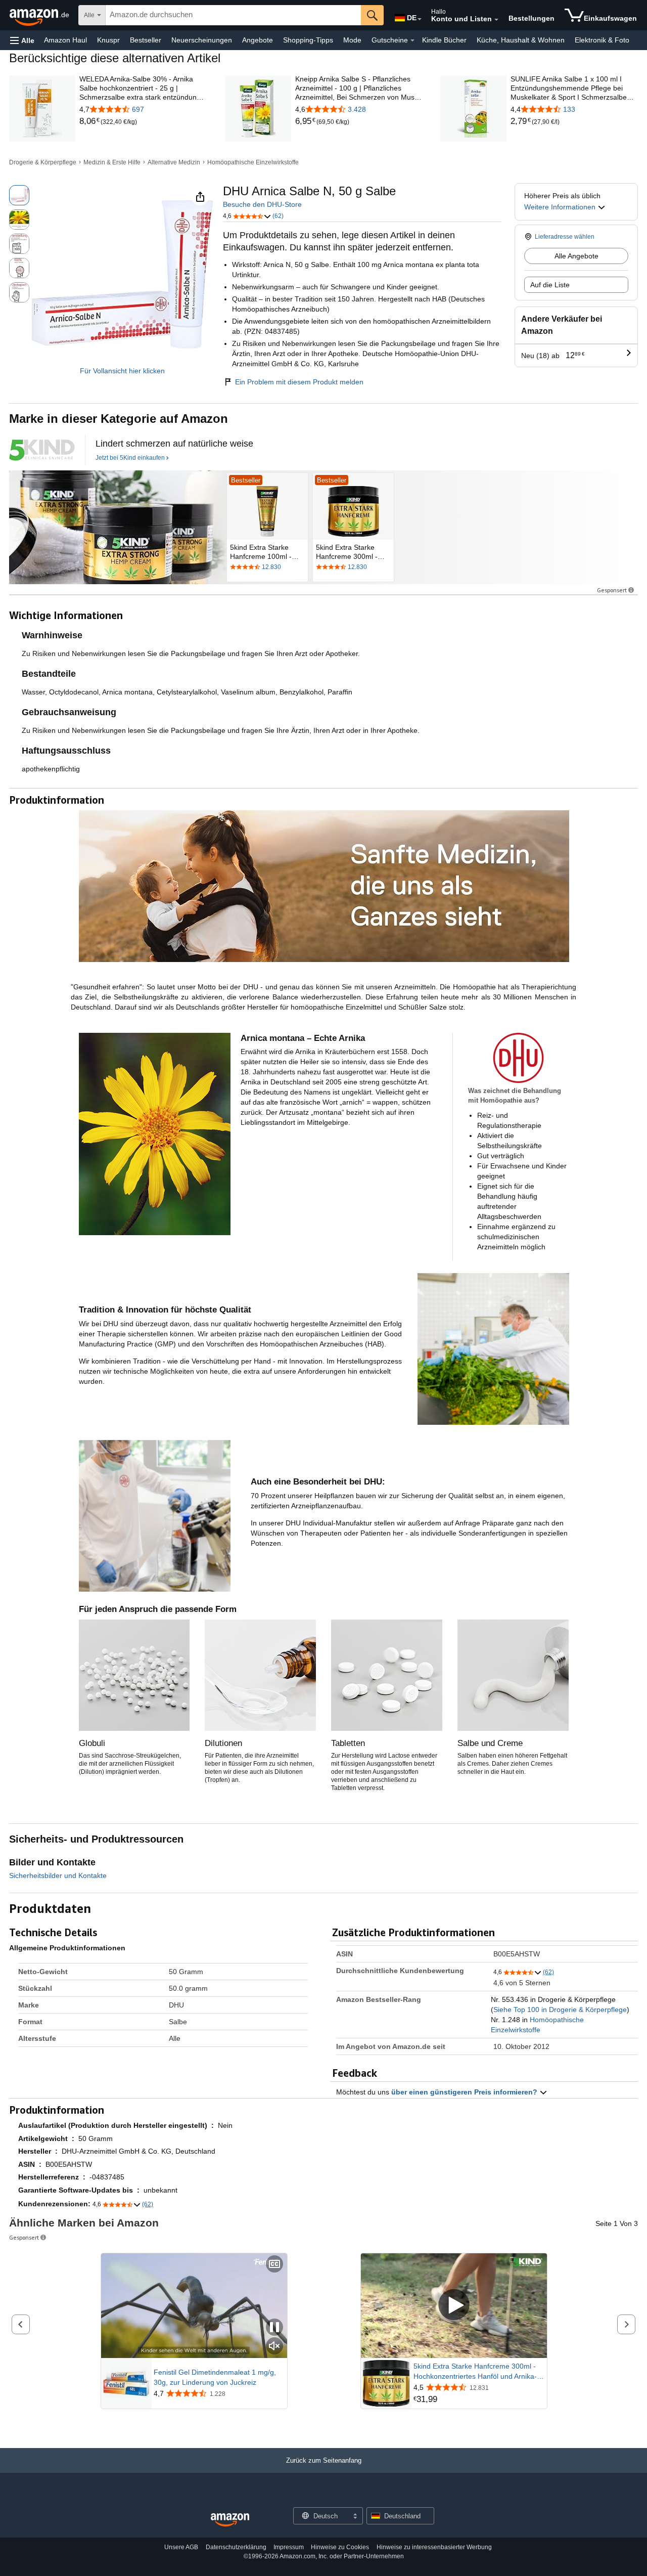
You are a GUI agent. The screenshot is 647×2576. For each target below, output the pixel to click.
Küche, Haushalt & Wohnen (521, 40)
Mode (352, 40)
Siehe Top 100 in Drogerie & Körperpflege (560, 2010)
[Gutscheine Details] (412, 40)
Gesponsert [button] (612, 590)
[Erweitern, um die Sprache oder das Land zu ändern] (420, 19)
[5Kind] (42, 450)
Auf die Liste (550, 285)
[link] (90, 121)
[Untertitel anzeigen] (274, 2265)
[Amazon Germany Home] (230, 2520)
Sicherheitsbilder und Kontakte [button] (58, 1875)
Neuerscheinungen (202, 40)
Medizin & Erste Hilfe (112, 162)
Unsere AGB (181, 2547)
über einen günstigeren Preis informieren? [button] (465, 2092)
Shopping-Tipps (308, 40)
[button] (22, 40)
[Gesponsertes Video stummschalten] (274, 2347)
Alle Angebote (576, 256)
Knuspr (108, 40)
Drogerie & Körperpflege (43, 162)
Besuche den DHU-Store (262, 204)
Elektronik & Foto (602, 40)
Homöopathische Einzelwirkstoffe (253, 162)
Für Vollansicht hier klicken (122, 371)
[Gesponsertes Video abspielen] (454, 2306)
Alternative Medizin (174, 162)
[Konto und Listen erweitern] (496, 20)
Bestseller (146, 40)
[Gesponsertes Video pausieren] (274, 2328)
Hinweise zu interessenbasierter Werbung (434, 2547)
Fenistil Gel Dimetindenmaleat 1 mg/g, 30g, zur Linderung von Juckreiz (215, 2377)
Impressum (289, 2547)
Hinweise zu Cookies (340, 2547)
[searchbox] (233, 15)
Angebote (258, 40)
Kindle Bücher (444, 40)
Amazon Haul (65, 40)
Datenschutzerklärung (236, 2547)
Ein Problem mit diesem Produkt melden (299, 382)
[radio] (19, 195)
